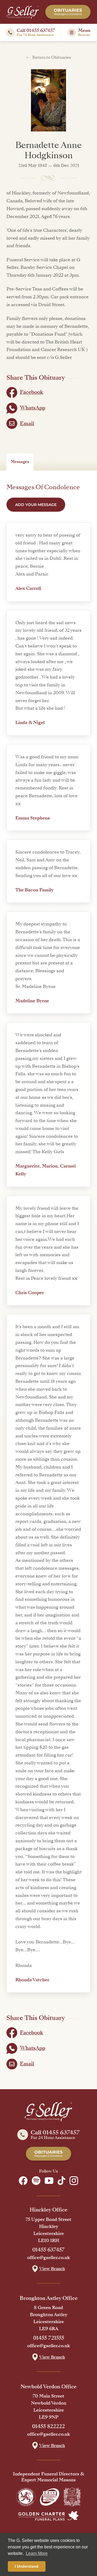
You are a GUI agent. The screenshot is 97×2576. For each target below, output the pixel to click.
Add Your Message (36, 505)
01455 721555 (49, 2338)
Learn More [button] (37, 2553)
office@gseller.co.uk (49, 2258)
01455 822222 (48, 2426)
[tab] (20, 462)
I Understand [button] (27, 2566)
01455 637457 (48, 2250)
